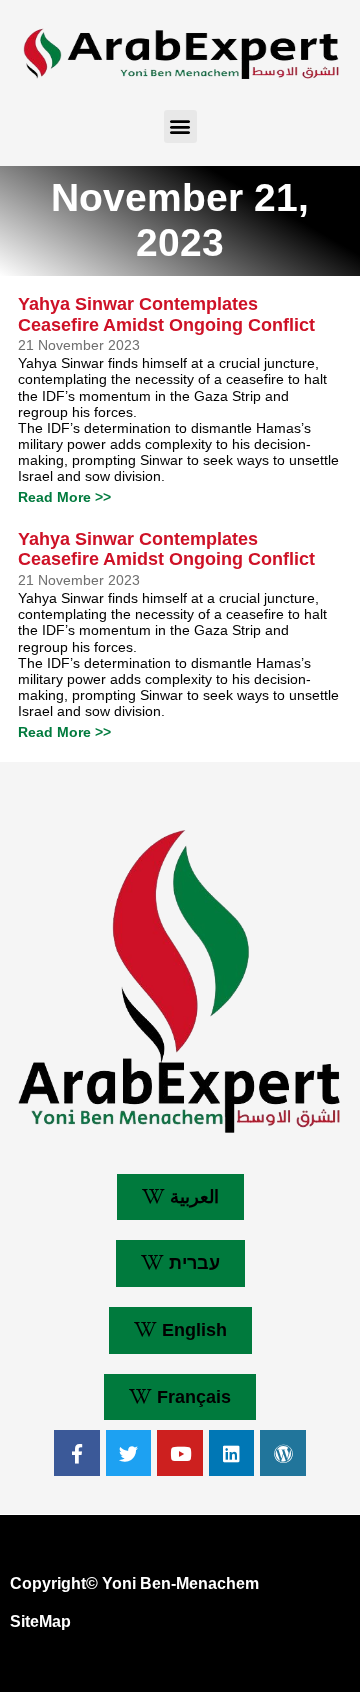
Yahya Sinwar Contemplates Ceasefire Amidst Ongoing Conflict (166, 314)
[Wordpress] (283, 1453)
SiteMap (40, 1621)
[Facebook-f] (77, 1453)
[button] (180, 126)
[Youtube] (180, 1453)
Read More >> (64, 497)
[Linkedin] (232, 1453)
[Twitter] (129, 1453)
